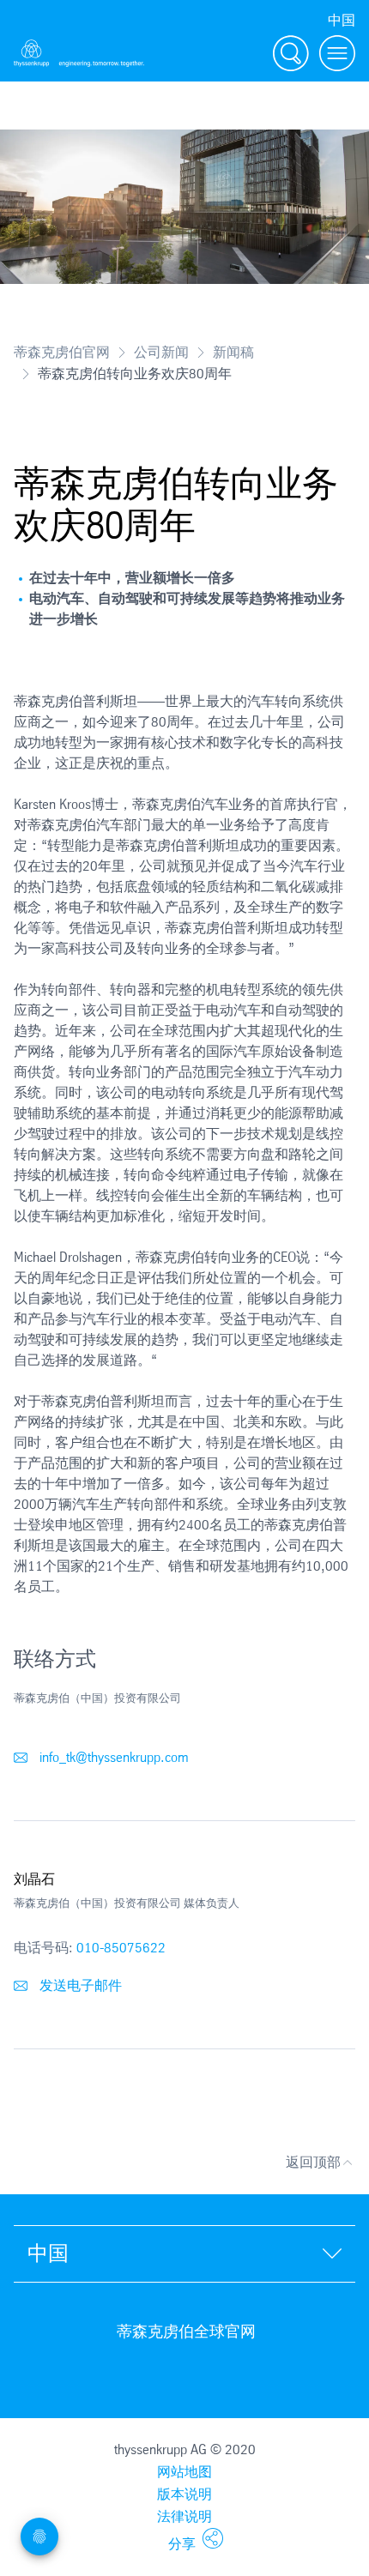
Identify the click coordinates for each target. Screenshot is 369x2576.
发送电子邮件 (79, 1985)
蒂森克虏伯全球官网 (186, 2332)
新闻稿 (233, 352)
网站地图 (184, 2472)
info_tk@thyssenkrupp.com (112, 1757)
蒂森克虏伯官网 (62, 352)
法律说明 (184, 2516)
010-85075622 (121, 1948)
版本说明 (184, 2494)
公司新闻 (161, 352)
